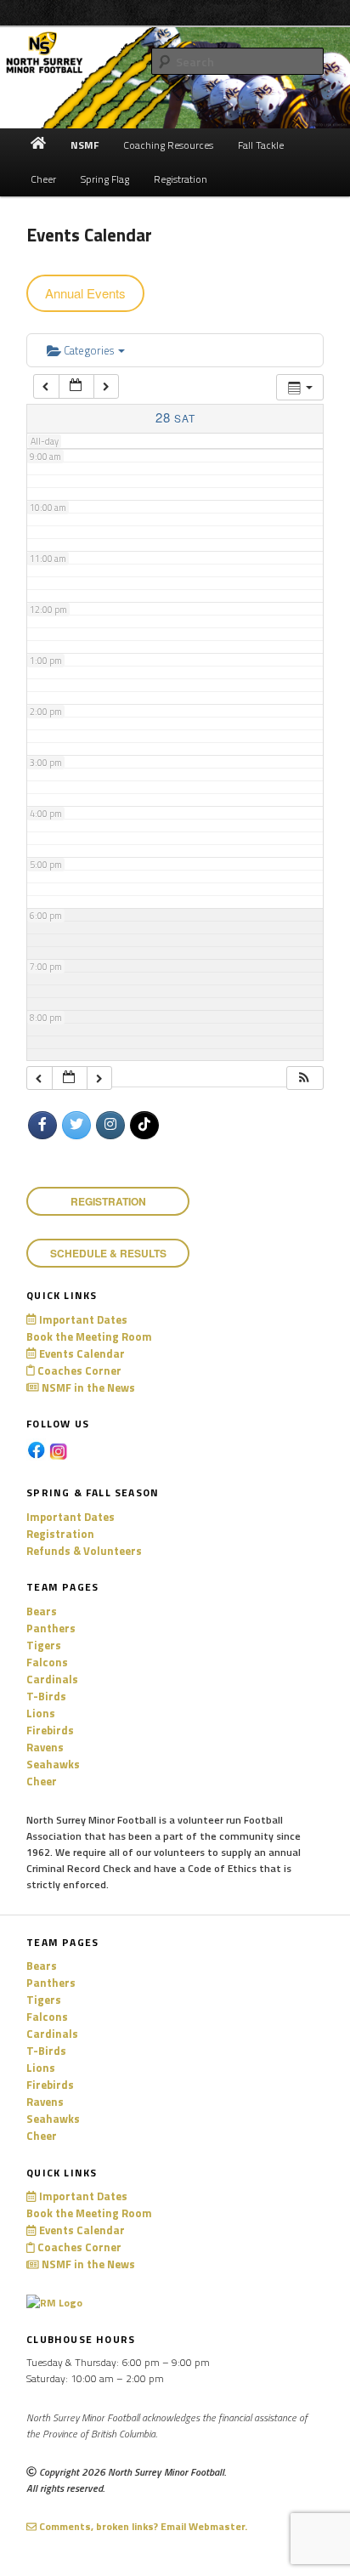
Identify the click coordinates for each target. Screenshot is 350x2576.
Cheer (42, 1781)
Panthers (51, 1628)
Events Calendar (80, 1353)
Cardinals (52, 1679)
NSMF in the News (87, 1387)
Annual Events (85, 293)
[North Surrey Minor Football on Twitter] (76, 1126)
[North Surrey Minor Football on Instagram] (110, 1126)
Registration (60, 1534)
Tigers (44, 1645)
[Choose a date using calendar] (76, 386)
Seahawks (53, 1764)
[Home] (39, 145)
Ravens (45, 1747)
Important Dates (82, 1319)
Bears (42, 1611)
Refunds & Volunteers (84, 1551)
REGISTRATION (108, 1201)
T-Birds (46, 1696)
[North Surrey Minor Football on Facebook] (42, 1126)
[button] (304, 1078)
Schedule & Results (108, 1253)
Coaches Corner (78, 1370)
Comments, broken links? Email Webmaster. (142, 2526)
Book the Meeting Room (89, 1336)
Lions (41, 1713)
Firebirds (50, 1730)
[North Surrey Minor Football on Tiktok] (144, 1126)
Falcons (47, 1662)
